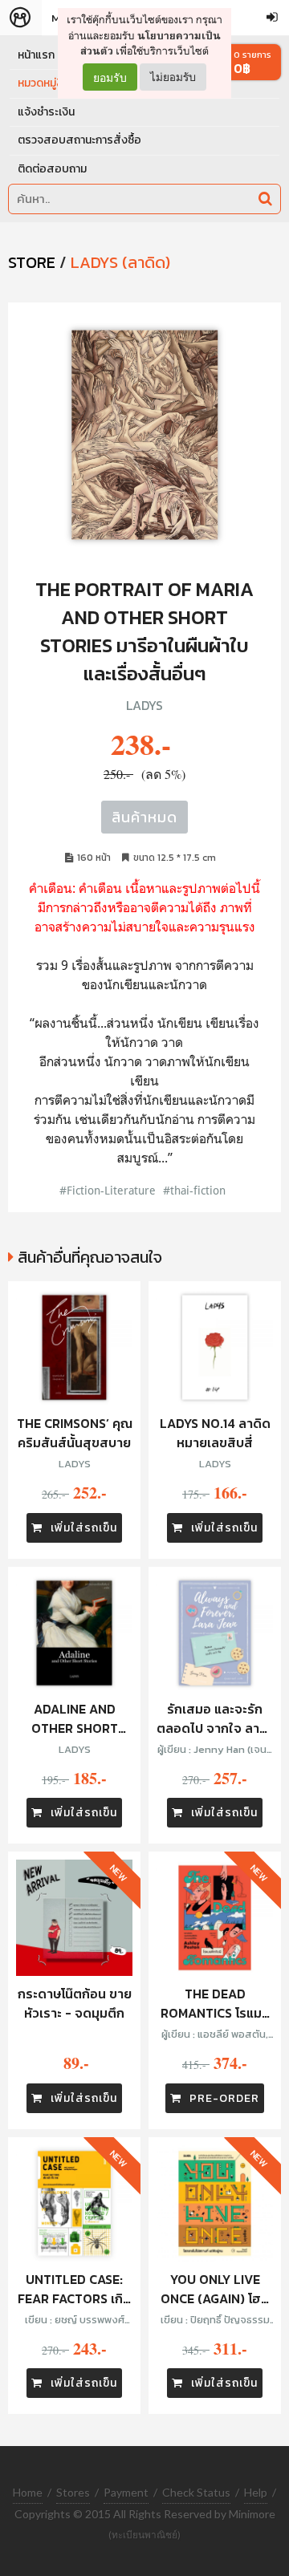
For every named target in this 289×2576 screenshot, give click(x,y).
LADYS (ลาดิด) (120, 262)
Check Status (196, 2492)
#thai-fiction (194, 1190)
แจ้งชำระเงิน (46, 112)
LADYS (144, 705)
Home (28, 2492)
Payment (126, 2492)
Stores (73, 2492)
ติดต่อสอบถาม (52, 169)
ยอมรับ (110, 77)
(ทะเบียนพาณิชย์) (144, 2535)
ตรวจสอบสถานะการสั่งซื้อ (79, 140)
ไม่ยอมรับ (173, 77)
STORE (32, 262)
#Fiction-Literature (108, 1190)
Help (256, 2492)
